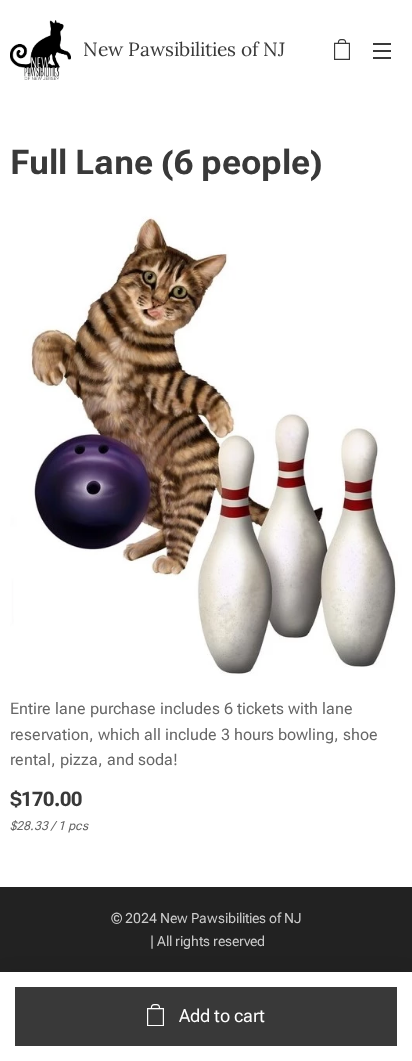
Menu (382, 50)
